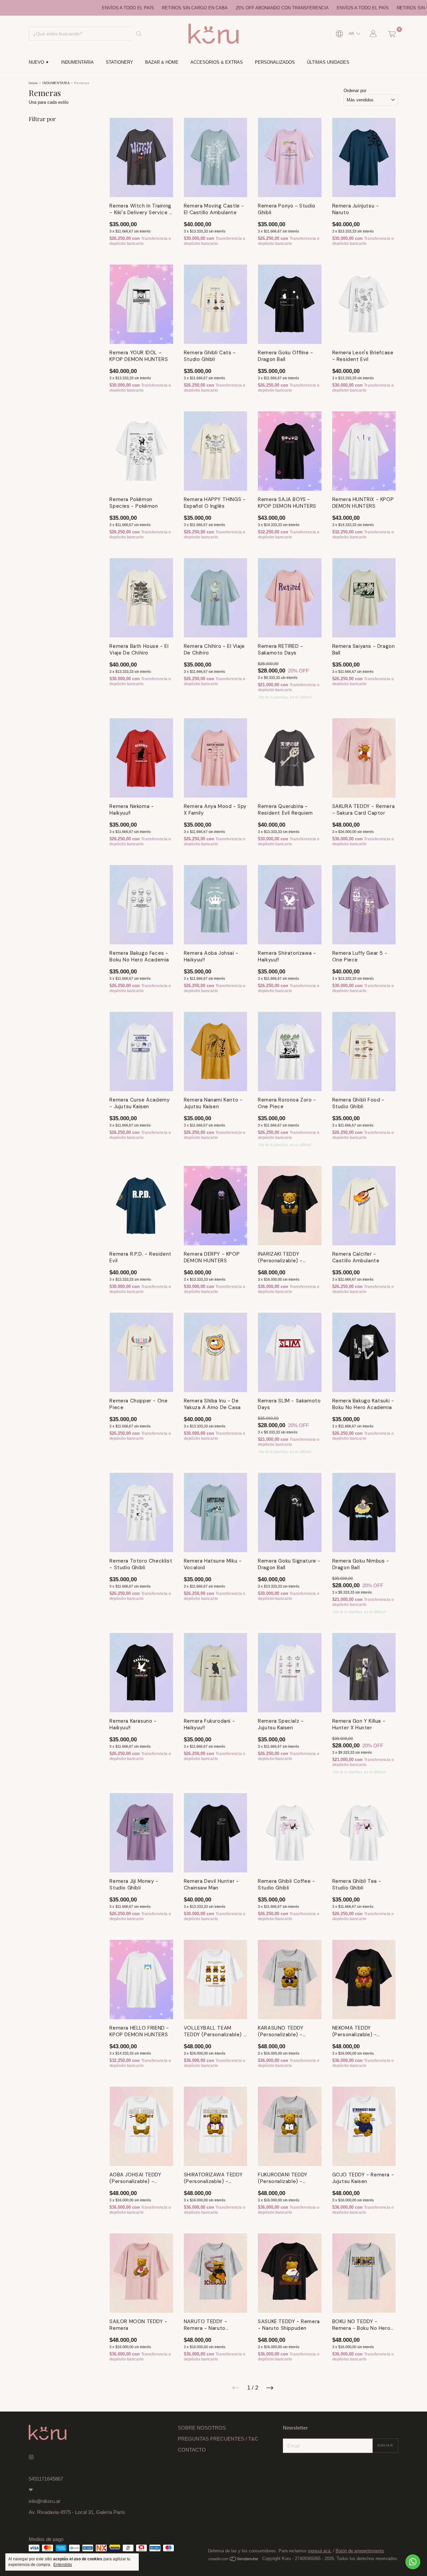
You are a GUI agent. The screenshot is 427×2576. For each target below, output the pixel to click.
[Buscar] (139, 34)
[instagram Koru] (31, 2457)
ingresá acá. (320, 2551)
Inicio (33, 83)
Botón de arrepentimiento (360, 2551)
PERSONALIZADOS (275, 62)
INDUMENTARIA (77, 62)
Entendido (63, 2565)
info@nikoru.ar (45, 2501)
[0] (392, 34)
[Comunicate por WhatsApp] (413, 2562)
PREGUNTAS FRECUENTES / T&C (218, 2439)
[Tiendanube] (234, 2560)
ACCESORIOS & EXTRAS (217, 62)
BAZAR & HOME (162, 62)
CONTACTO (192, 2450)
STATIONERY (119, 62)
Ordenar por (355, 91)
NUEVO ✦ (39, 62)
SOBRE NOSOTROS (202, 2428)
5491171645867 (46, 2479)
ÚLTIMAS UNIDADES (328, 62)
